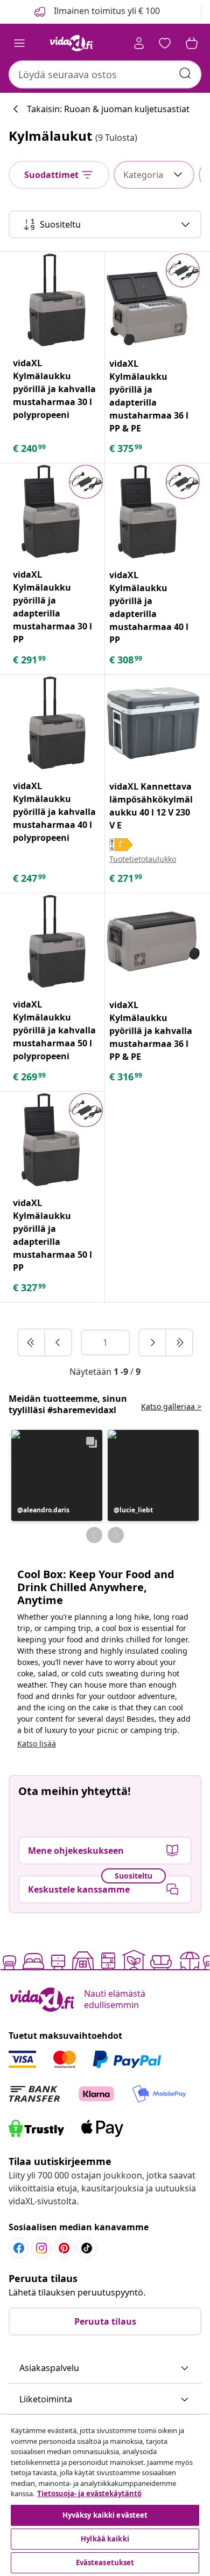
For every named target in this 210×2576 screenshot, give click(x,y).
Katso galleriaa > (171, 1406)
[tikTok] (87, 2248)
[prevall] (32, 1342)
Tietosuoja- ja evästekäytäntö (89, 2493)
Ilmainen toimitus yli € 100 (106, 11)
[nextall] (179, 1342)
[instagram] (41, 2248)
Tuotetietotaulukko (143, 859)
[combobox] (105, 74)
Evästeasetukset (105, 2563)
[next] (153, 1342)
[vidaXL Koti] (72, 43)
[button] (57, 1475)
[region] (105, 2495)
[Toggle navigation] (19, 43)
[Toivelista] (165, 43)
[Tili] (139, 43)
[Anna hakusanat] (185, 73)
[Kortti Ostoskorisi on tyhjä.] (192, 43)
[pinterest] (64, 2248)
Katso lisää (37, 1743)
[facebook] (19, 2248)
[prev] (58, 1342)
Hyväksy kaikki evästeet (105, 2515)
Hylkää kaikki (105, 2539)
